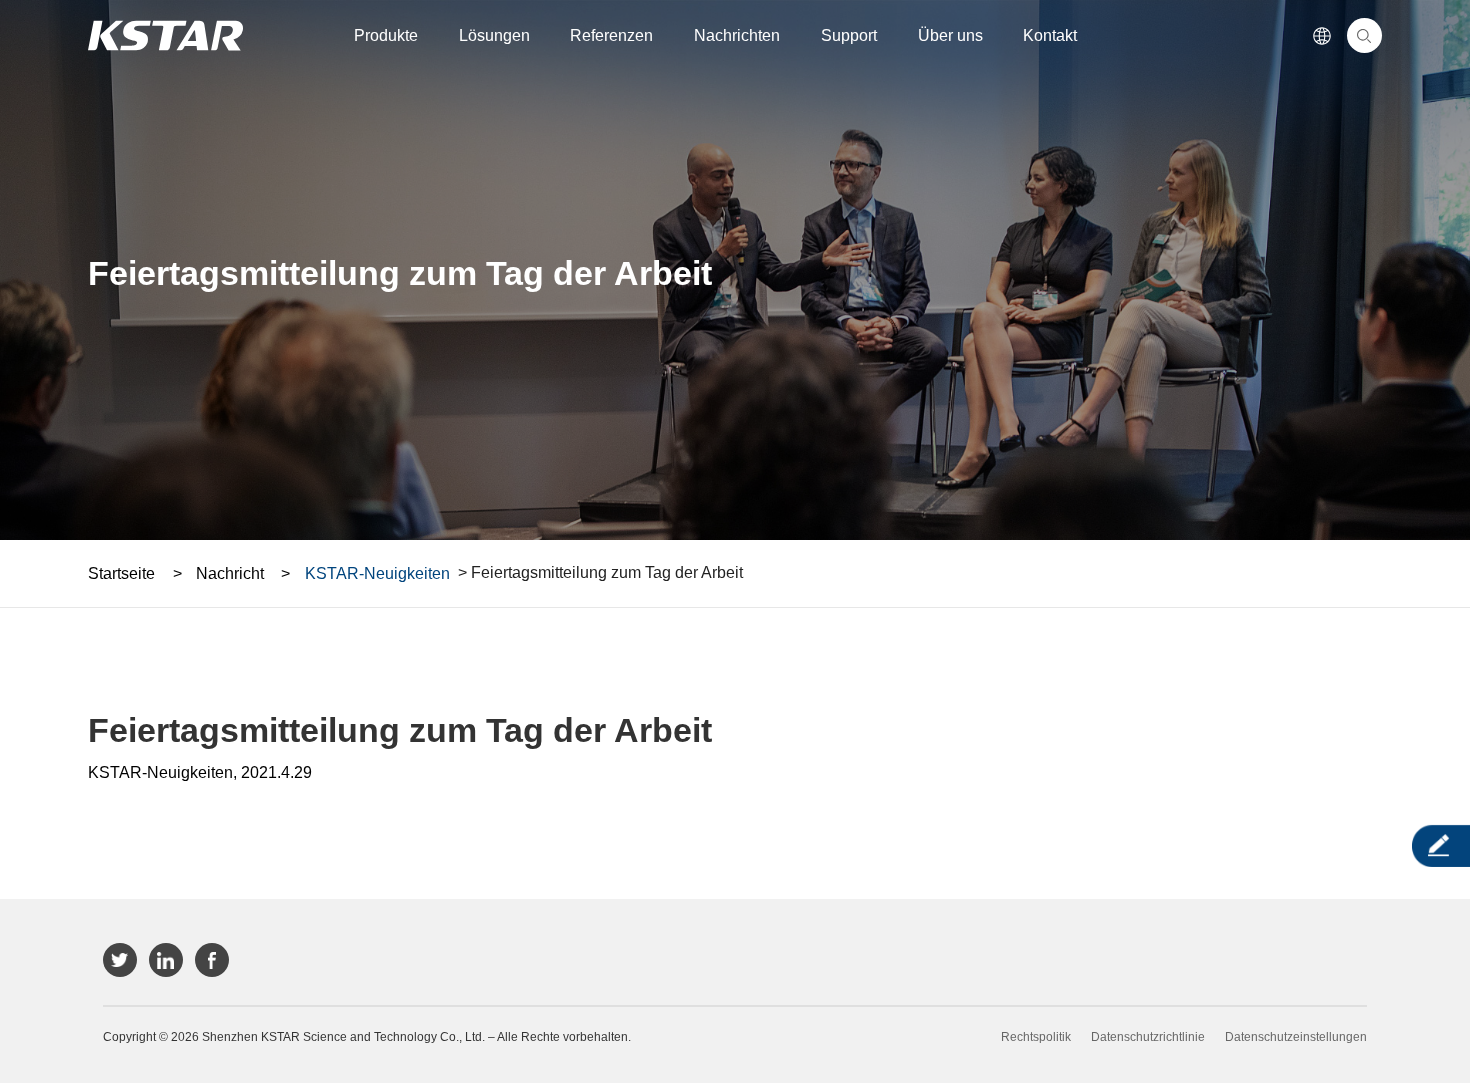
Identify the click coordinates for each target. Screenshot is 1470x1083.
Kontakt (1050, 35)
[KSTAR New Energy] (165, 35)
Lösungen (494, 35)
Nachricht (230, 573)
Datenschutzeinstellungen (1296, 1037)
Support (849, 35)
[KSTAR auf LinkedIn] (166, 960)
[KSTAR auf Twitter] (120, 960)
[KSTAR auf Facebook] (212, 960)
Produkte (386, 35)
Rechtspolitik (1036, 1037)
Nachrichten (737, 35)
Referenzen (611, 35)
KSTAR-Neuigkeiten (377, 573)
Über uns (950, 35)
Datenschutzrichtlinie (1148, 1037)
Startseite (121, 573)
